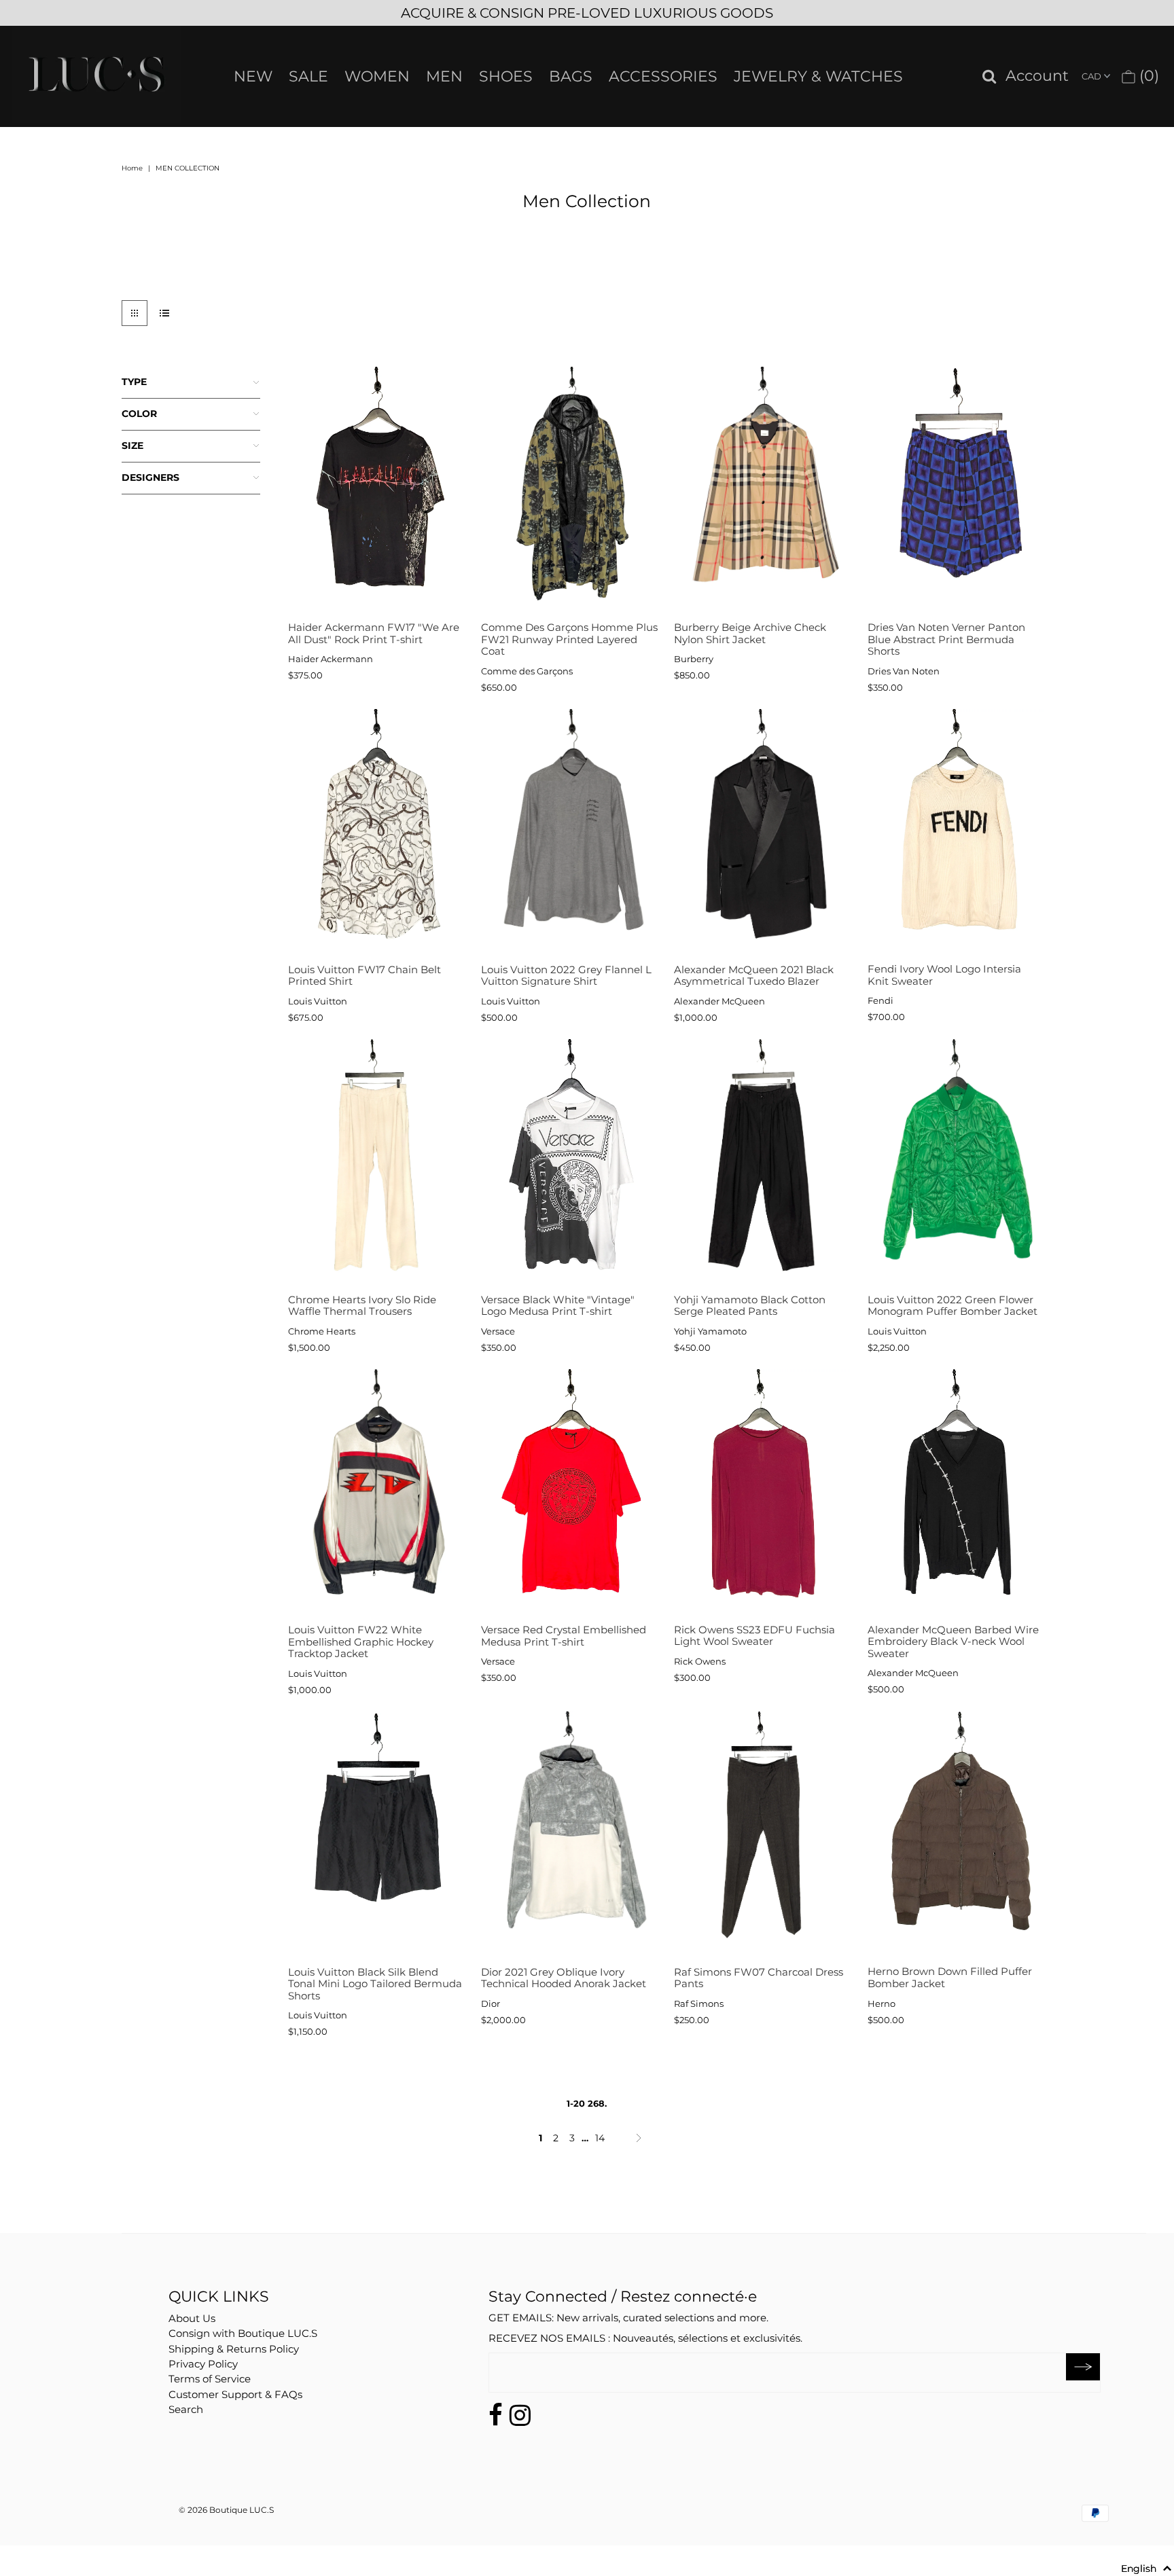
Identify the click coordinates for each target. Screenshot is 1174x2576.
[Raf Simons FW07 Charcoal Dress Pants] (763, 1835)
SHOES (506, 76)
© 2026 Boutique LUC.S (226, 2510)
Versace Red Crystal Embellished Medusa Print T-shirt (564, 1636)
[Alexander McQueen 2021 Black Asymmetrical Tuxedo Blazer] (763, 833)
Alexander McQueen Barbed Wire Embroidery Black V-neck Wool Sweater (953, 1641)
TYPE (134, 382)
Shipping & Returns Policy (234, 2349)
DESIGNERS (150, 477)
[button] (1146, 2569)
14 (600, 2138)
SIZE (132, 446)
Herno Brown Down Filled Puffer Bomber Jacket (950, 1977)
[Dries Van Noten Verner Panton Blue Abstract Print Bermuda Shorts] (956, 491)
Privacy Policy (203, 2364)
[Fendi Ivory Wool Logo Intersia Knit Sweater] (956, 833)
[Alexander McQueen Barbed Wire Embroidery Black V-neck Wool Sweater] (956, 1493)
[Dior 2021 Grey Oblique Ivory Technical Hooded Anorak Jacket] (570, 1835)
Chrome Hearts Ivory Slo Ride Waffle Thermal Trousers (362, 1306)
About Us (192, 2318)
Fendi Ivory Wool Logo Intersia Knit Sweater (944, 975)
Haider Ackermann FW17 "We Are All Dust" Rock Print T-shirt (374, 633)
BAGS (571, 76)
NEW (253, 76)
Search (186, 2409)
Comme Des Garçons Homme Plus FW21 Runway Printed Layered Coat (569, 639)
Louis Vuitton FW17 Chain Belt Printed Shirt (364, 976)
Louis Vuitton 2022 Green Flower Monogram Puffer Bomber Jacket (953, 1306)
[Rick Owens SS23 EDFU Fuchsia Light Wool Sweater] (763, 1493)
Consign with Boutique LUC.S (243, 2333)
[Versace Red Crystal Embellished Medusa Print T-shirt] (570, 1493)
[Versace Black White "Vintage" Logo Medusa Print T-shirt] (570, 1163)
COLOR (139, 414)
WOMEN (377, 76)
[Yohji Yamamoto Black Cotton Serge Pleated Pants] (763, 1163)
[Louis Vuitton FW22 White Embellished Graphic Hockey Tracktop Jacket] (377, 1493)
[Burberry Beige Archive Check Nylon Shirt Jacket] (763, 491)
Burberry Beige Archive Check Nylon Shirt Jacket (750, 633)
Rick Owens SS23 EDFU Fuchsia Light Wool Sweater (754, 1636)
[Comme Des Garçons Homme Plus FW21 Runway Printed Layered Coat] (570, 491)
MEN (444, 76)
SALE (308, 76)
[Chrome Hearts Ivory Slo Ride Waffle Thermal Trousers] (377, 1163)
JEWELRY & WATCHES (818, 76)
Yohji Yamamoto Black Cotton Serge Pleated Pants (750, 1306)
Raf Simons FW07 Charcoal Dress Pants (759, 1978)
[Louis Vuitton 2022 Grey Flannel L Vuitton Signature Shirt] (570, 833)
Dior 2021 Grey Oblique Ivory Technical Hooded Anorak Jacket (564, 1978)
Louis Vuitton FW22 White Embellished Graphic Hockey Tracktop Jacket (361, 1641)
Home (132, 168)
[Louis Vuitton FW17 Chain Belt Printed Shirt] (377, 833)
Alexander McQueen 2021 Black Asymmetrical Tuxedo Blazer (754, 976)
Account (1037, 76)
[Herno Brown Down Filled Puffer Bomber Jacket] (956, 1835)
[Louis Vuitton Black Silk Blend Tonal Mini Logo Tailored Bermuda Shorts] (377, 1835)
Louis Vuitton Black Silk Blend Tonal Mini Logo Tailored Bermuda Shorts (375, 1984)
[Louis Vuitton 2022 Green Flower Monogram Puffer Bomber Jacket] (956, 1163)
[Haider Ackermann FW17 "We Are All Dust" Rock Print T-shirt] (377, 491)
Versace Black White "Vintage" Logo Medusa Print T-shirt (558, 1306)
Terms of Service (210, 2379)
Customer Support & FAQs (235, 2394)
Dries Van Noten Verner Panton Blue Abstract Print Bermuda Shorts (946, 639)
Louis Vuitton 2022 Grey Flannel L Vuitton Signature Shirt (566, 976)
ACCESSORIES (663, 76)
